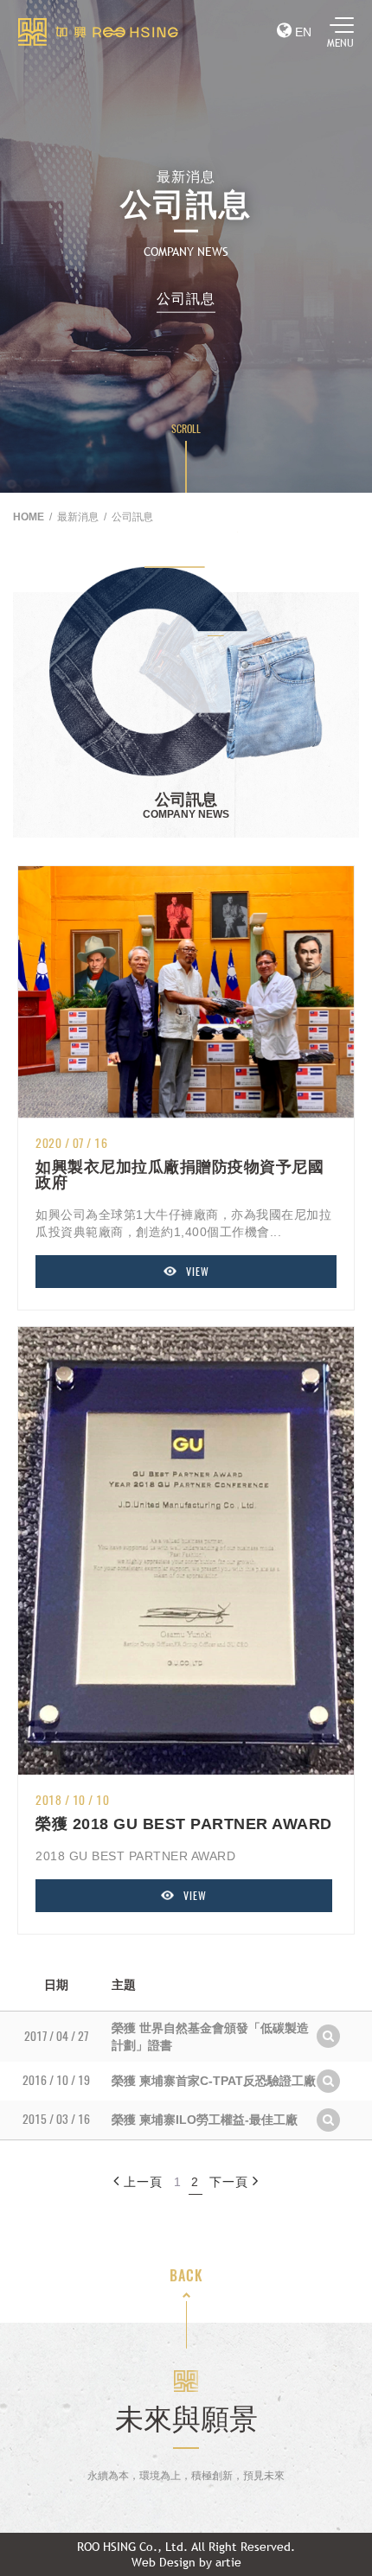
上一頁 (143, 2182)
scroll (186, 429)
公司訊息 (186, 298)
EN (301, 32)
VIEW (198, 1272)
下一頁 (229, 2182)
